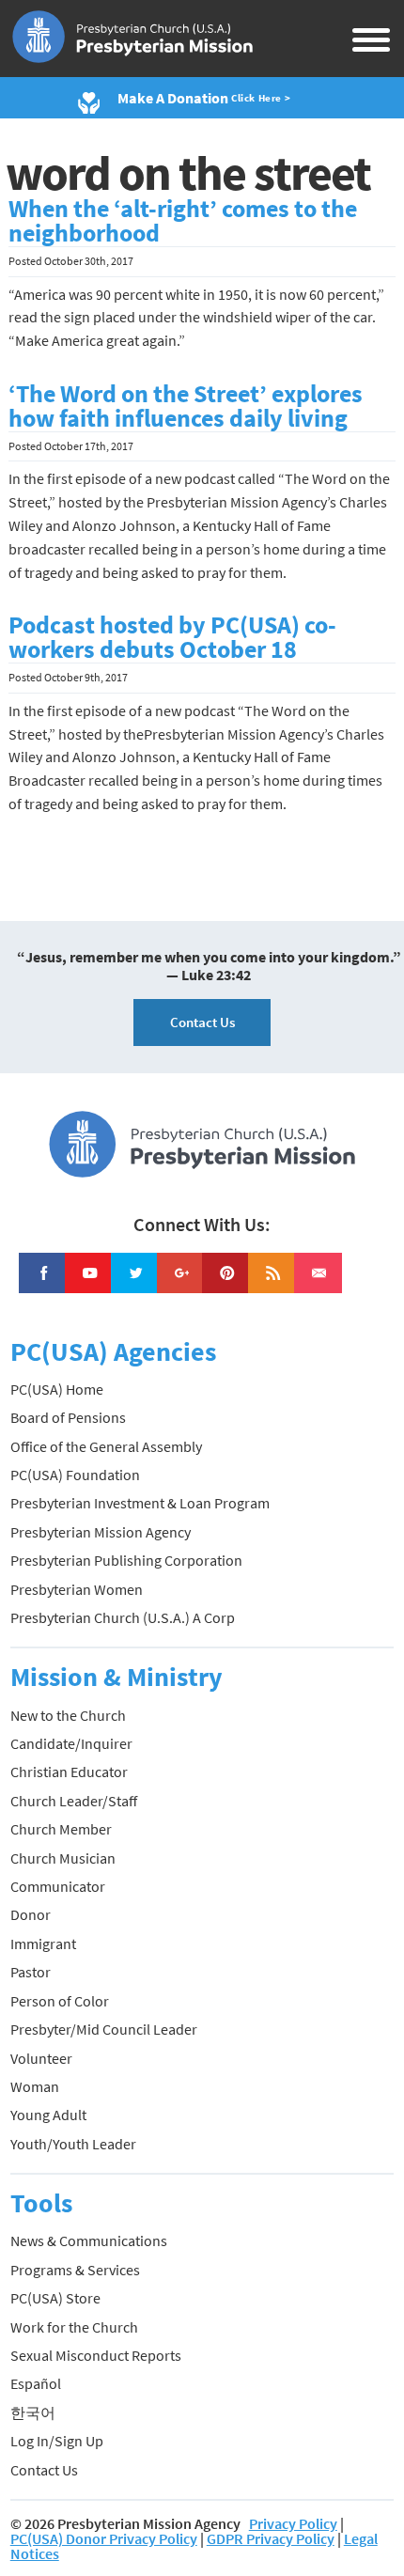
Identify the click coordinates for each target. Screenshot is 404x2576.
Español (36, 2383)
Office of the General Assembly (106, 1446)
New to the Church (68, 1715)
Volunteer (41, 2058)
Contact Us (202, 1022)
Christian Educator (69, 1772)
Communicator (58, 1886)
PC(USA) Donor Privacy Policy (104, 2538)
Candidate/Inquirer (71, 1743)
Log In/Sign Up (57, 2441)
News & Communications (89, 2240)
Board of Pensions (68, 1417)
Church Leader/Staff (74, 1801)
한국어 (33, 2412)
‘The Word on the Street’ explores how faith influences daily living (186, 406)
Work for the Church (74, 2327)
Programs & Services (75, 2270)
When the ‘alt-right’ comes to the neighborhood (183, 221)
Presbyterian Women (77, 1589)
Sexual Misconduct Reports (96, 2355)
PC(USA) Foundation (75, 1475)
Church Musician (63, 1858)
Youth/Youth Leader (73, 2144)
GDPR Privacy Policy (271, 2538)
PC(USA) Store (55, 2298)
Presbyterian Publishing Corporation (126, 1560)
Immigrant (43, 1944)
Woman (35, 2086)
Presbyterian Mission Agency (101, 1532)
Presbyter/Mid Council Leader (104, 2029)
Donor (31, 1914)
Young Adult (48, 2115)
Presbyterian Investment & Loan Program (140, 1503)
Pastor (31, 1972)
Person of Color (60, 2001)
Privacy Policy (293, 2523)
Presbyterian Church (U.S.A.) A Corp (123, 1617)
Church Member (61, 1829)
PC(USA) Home (57, 1389)
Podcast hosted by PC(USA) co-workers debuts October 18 (172, 637)
